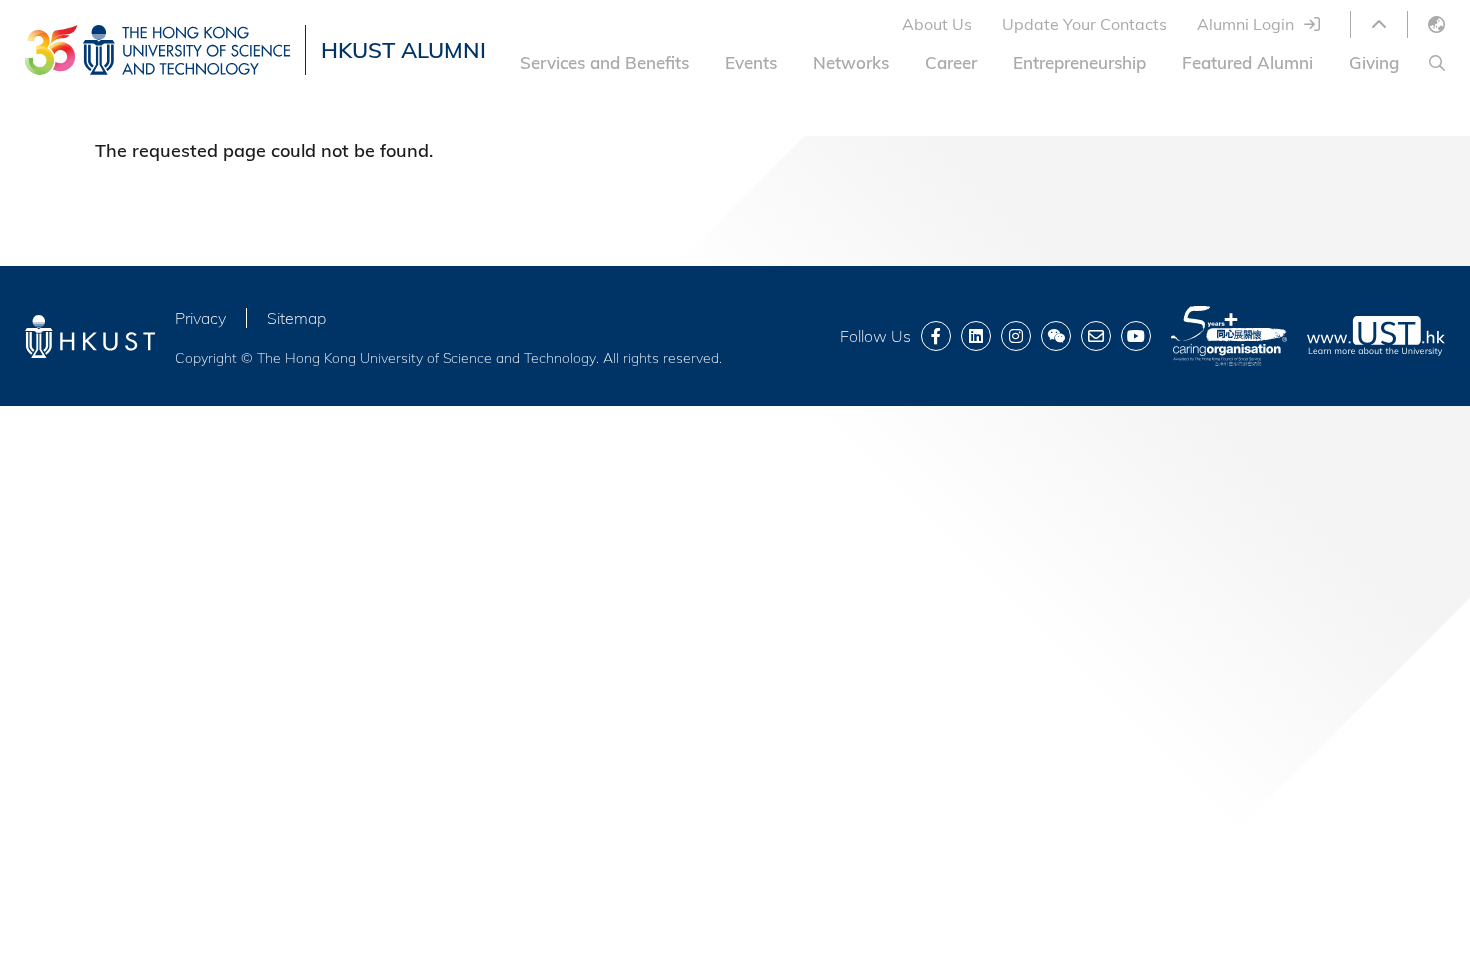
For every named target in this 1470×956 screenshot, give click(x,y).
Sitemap (296, 318)
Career (951, 62)
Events (751, 62)
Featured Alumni (1247, 62)
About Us (937, 24)
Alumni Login (1245, 24)
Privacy (200, 318)
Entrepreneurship (1079, 62)
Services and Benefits (604, 62)
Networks (851, 62)
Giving (1374, 62)
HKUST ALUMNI (403, 50)
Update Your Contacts (1084, 24)
